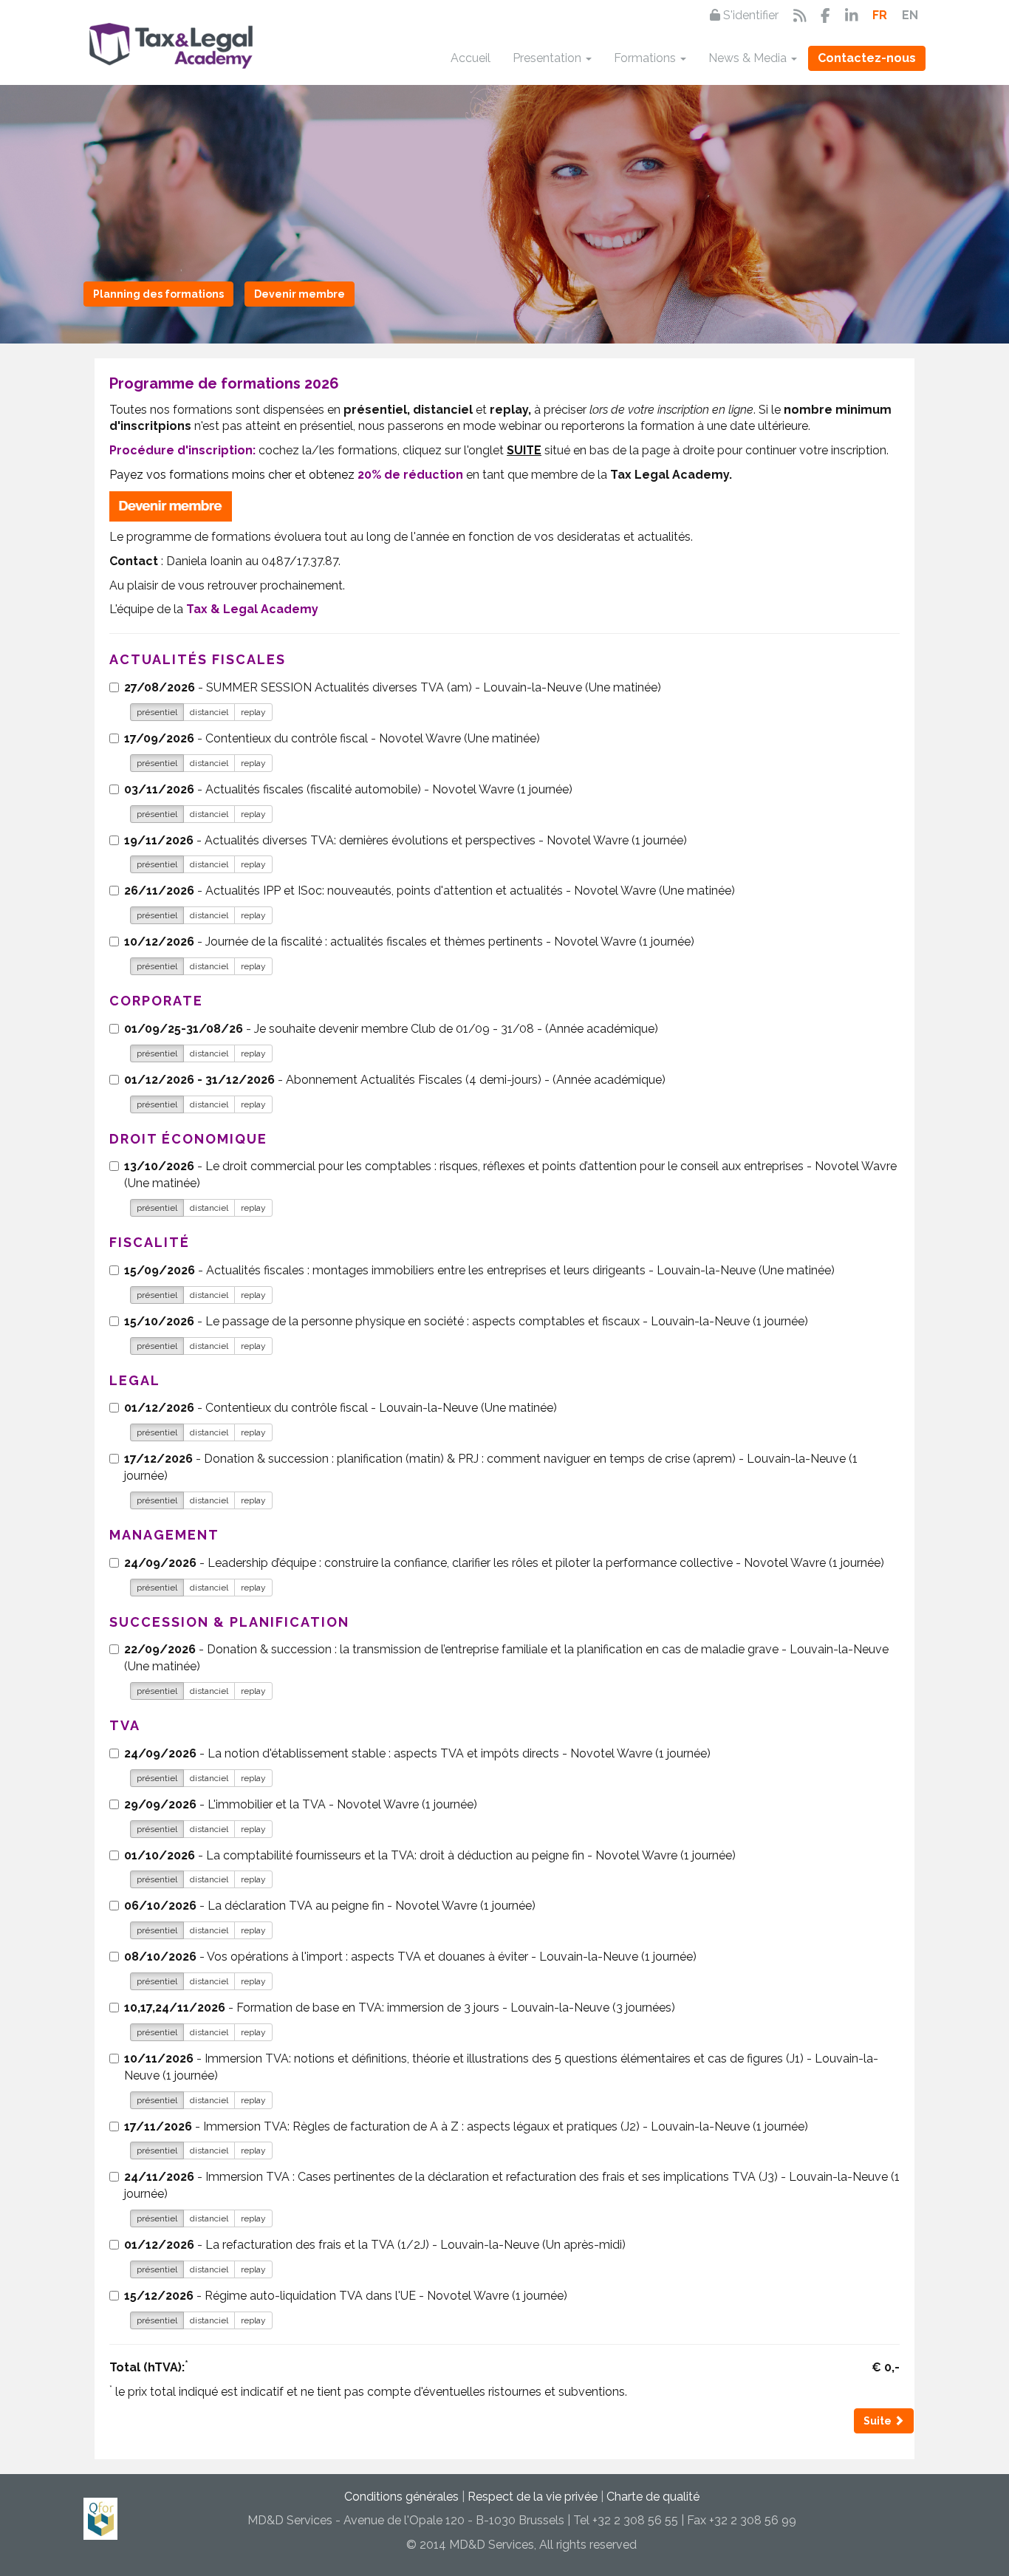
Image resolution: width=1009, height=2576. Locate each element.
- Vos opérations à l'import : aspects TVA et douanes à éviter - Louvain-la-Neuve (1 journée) (410, 1957)
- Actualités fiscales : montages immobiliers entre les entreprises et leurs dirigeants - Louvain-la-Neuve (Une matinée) (479, 1270)
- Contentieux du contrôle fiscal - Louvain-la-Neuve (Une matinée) (341, 1408)
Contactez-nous (867, 58)
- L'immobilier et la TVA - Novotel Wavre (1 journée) (301, 1804)
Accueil (471, 58)
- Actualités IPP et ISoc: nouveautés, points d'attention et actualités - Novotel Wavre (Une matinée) (430, 891)
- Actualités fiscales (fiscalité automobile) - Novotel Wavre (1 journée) (348, 789)
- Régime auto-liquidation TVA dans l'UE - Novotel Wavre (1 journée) (346, 2296)
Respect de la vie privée (533, 2497)
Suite (879, 2421)
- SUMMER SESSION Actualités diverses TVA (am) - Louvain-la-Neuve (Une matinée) (393, 687)
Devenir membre (300, 294)
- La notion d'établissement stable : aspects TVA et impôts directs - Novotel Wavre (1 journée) (417, 1753)
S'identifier (749, 15)
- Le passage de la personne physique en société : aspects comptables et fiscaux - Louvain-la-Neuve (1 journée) (466, 1321)
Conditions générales (401, 2497)
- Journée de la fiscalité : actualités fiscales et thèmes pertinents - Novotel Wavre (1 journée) (409, 942)
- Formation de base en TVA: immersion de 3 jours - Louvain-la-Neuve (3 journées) (400, 2008)
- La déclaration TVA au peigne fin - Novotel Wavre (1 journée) (330, 1906)
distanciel (209, 712)
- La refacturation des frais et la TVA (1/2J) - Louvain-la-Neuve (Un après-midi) (375, 2245)
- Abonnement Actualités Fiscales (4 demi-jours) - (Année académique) (395, 1080)
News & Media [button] (749, 58)
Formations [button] (646, 58)
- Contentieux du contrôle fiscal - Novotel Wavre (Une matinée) (332, 738)
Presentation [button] (548, 58)
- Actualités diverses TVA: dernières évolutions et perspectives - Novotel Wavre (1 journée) (406, 840)
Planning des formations (158, 294)
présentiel (157, 712)
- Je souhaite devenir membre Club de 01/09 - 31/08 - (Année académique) (391, 1029)
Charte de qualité (653, 2497)
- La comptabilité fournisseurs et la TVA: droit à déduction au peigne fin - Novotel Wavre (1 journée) (430, 1855)
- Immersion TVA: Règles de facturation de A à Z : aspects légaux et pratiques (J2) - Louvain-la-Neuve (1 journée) (466, 2126)
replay (253, 712)
